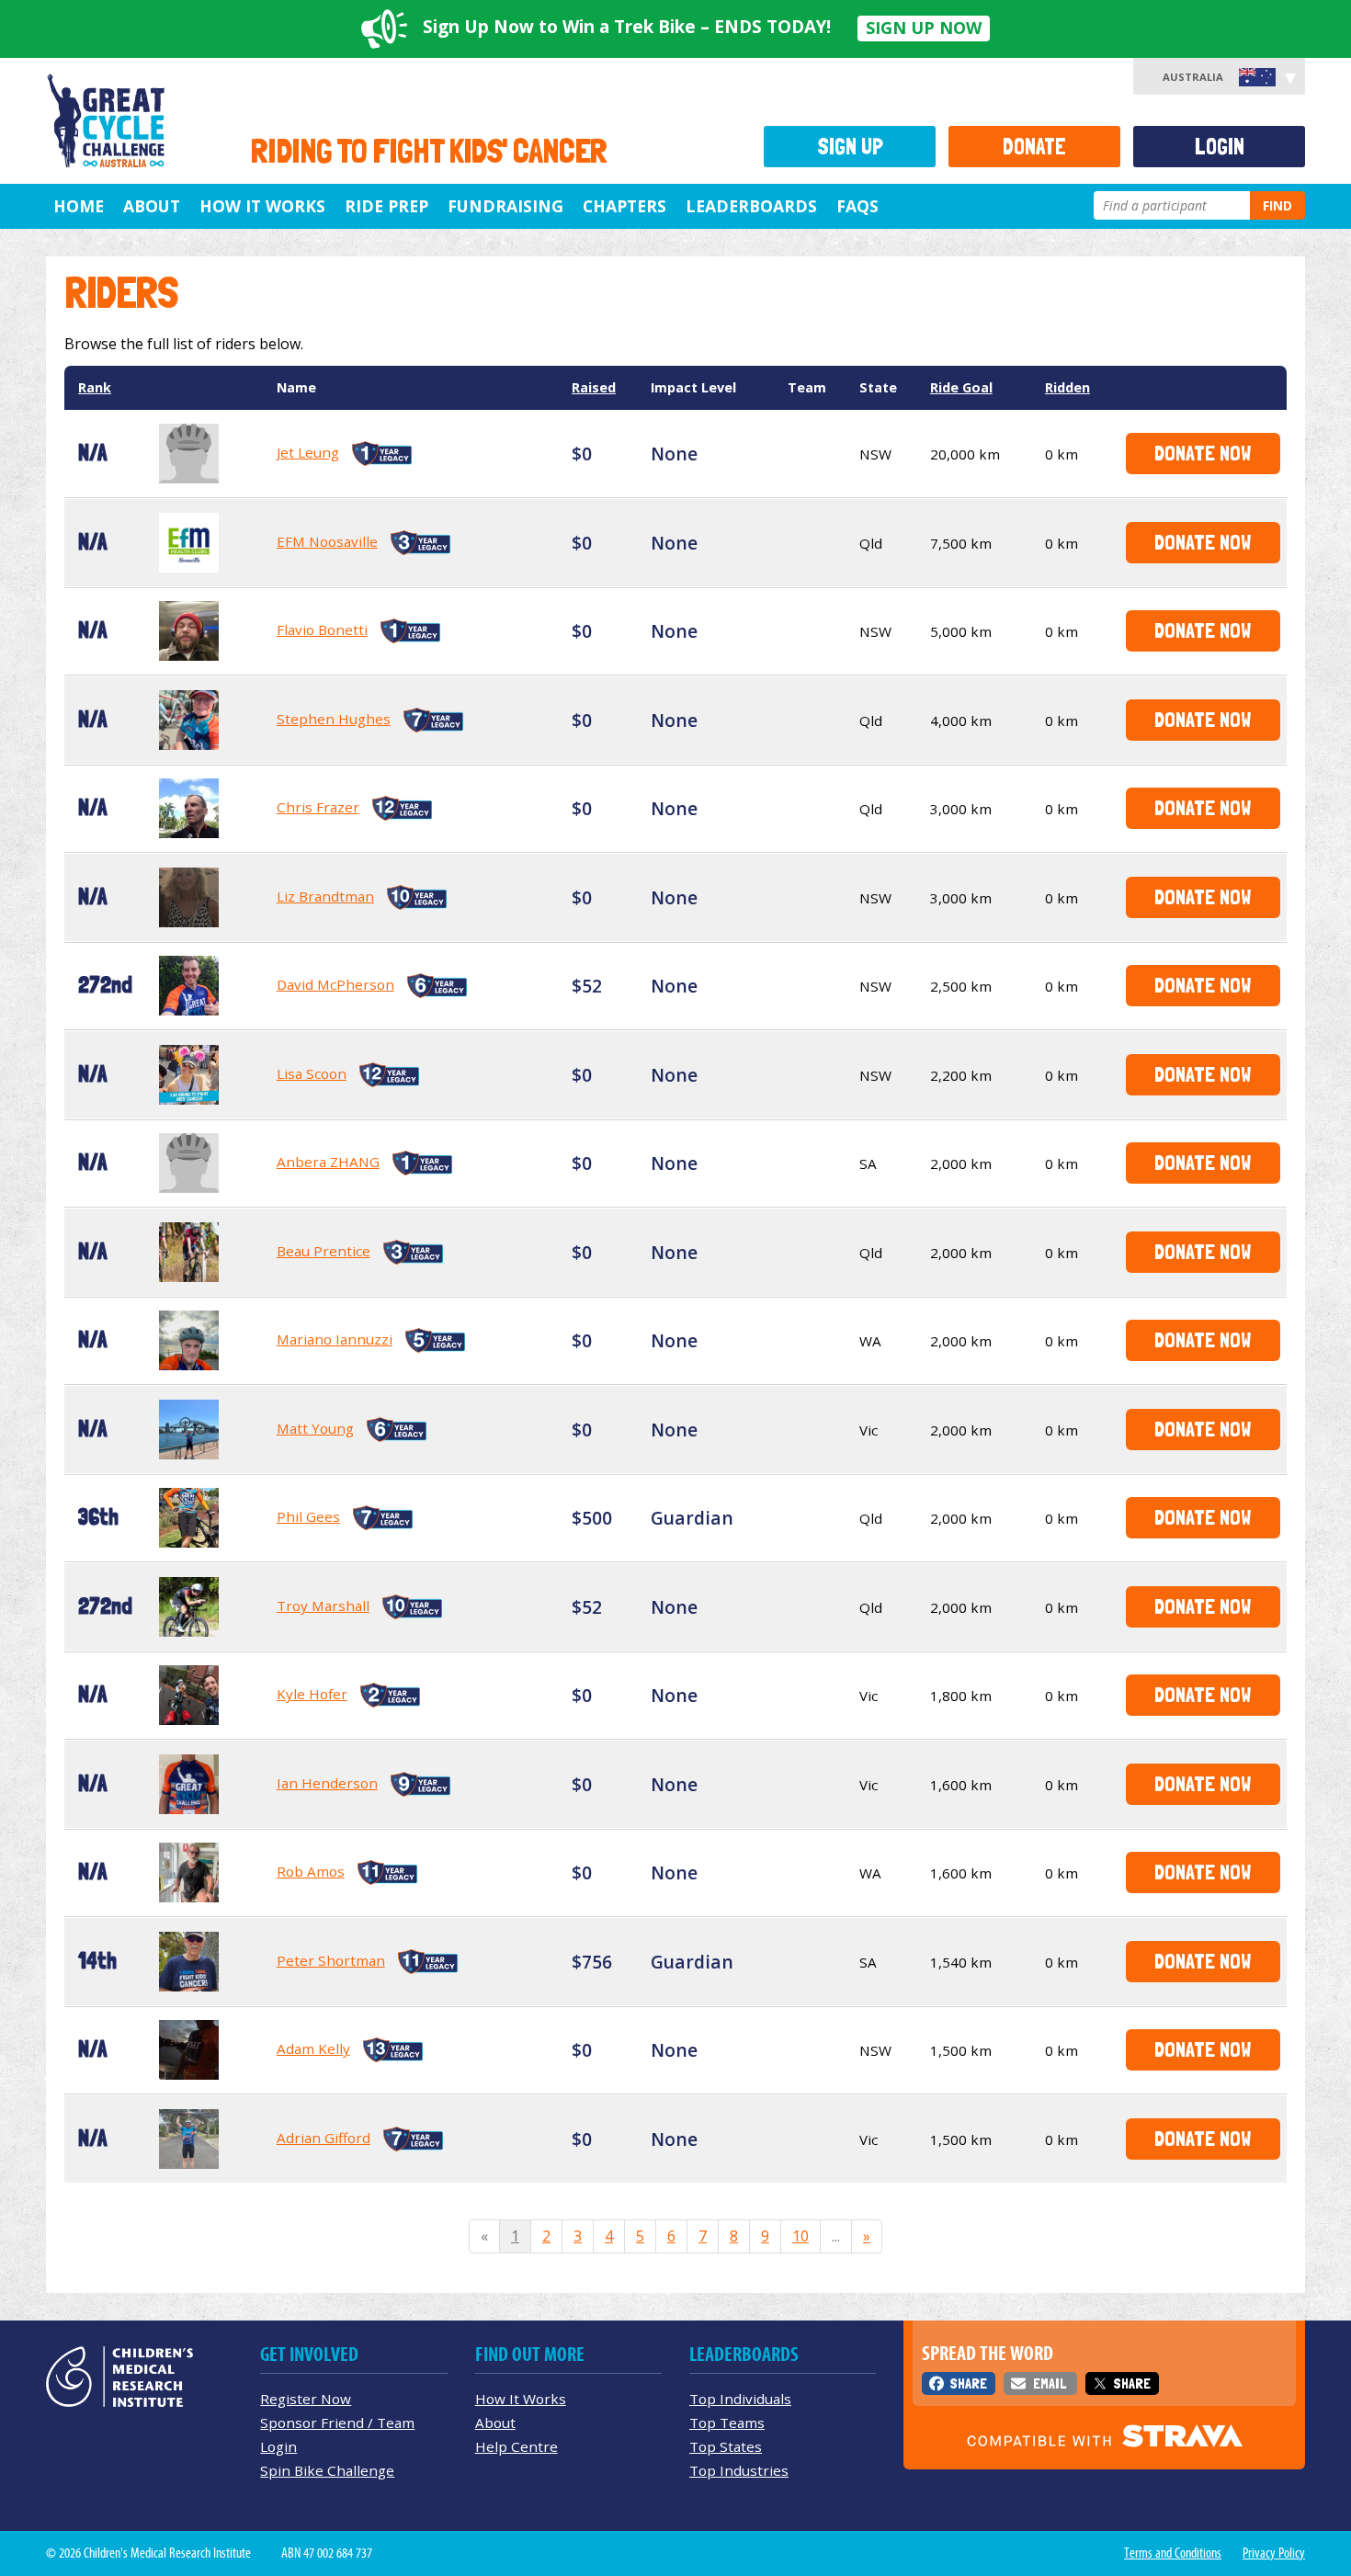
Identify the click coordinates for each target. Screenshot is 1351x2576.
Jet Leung (308, 452)
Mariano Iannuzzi (335, 1339)
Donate (1034, 147)
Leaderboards (751, 206)
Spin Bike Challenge (327, 2470)
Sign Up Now (924, 28)
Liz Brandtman (325, 896)
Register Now (306, 2399)
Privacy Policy (1274, 2553)
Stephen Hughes (334, 719)
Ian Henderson (327, 1783)
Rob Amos (311, 1871)
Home (79, 206)
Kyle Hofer (312, 1694)
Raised (594, 387)
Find (1277, 205)
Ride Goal (961, 387)
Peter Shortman (331, 1960)
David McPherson (335, 984)
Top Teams (727, 2423)
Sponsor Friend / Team (337, 2423)
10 (800, 2236)
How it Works (262, 206)
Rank (95, 387)
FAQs (857, 206)
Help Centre (517, 2446)
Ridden (1067, 387)
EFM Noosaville (327, 541)
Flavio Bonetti (322, 630)
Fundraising (505, 206)
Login (1220, 147)
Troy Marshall (323, 1606)
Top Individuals (740, 2399)
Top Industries (739, 2470)
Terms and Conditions (1173, 2553)
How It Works (521, 2399)
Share (968, 2383)
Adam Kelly (313, 2048)
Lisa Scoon (312, 1073)
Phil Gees (308, 1516)
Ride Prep (386, 206)
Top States (726, 2446)
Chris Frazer (318, 807)
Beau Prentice (324, 1251)
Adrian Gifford (324, 2138)
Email (1050, 2383)
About (152, 206)
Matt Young (315, 1428)
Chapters (624, 206)
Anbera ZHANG (328, 1162)
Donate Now (1203, 453)
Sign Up (850, 147)
